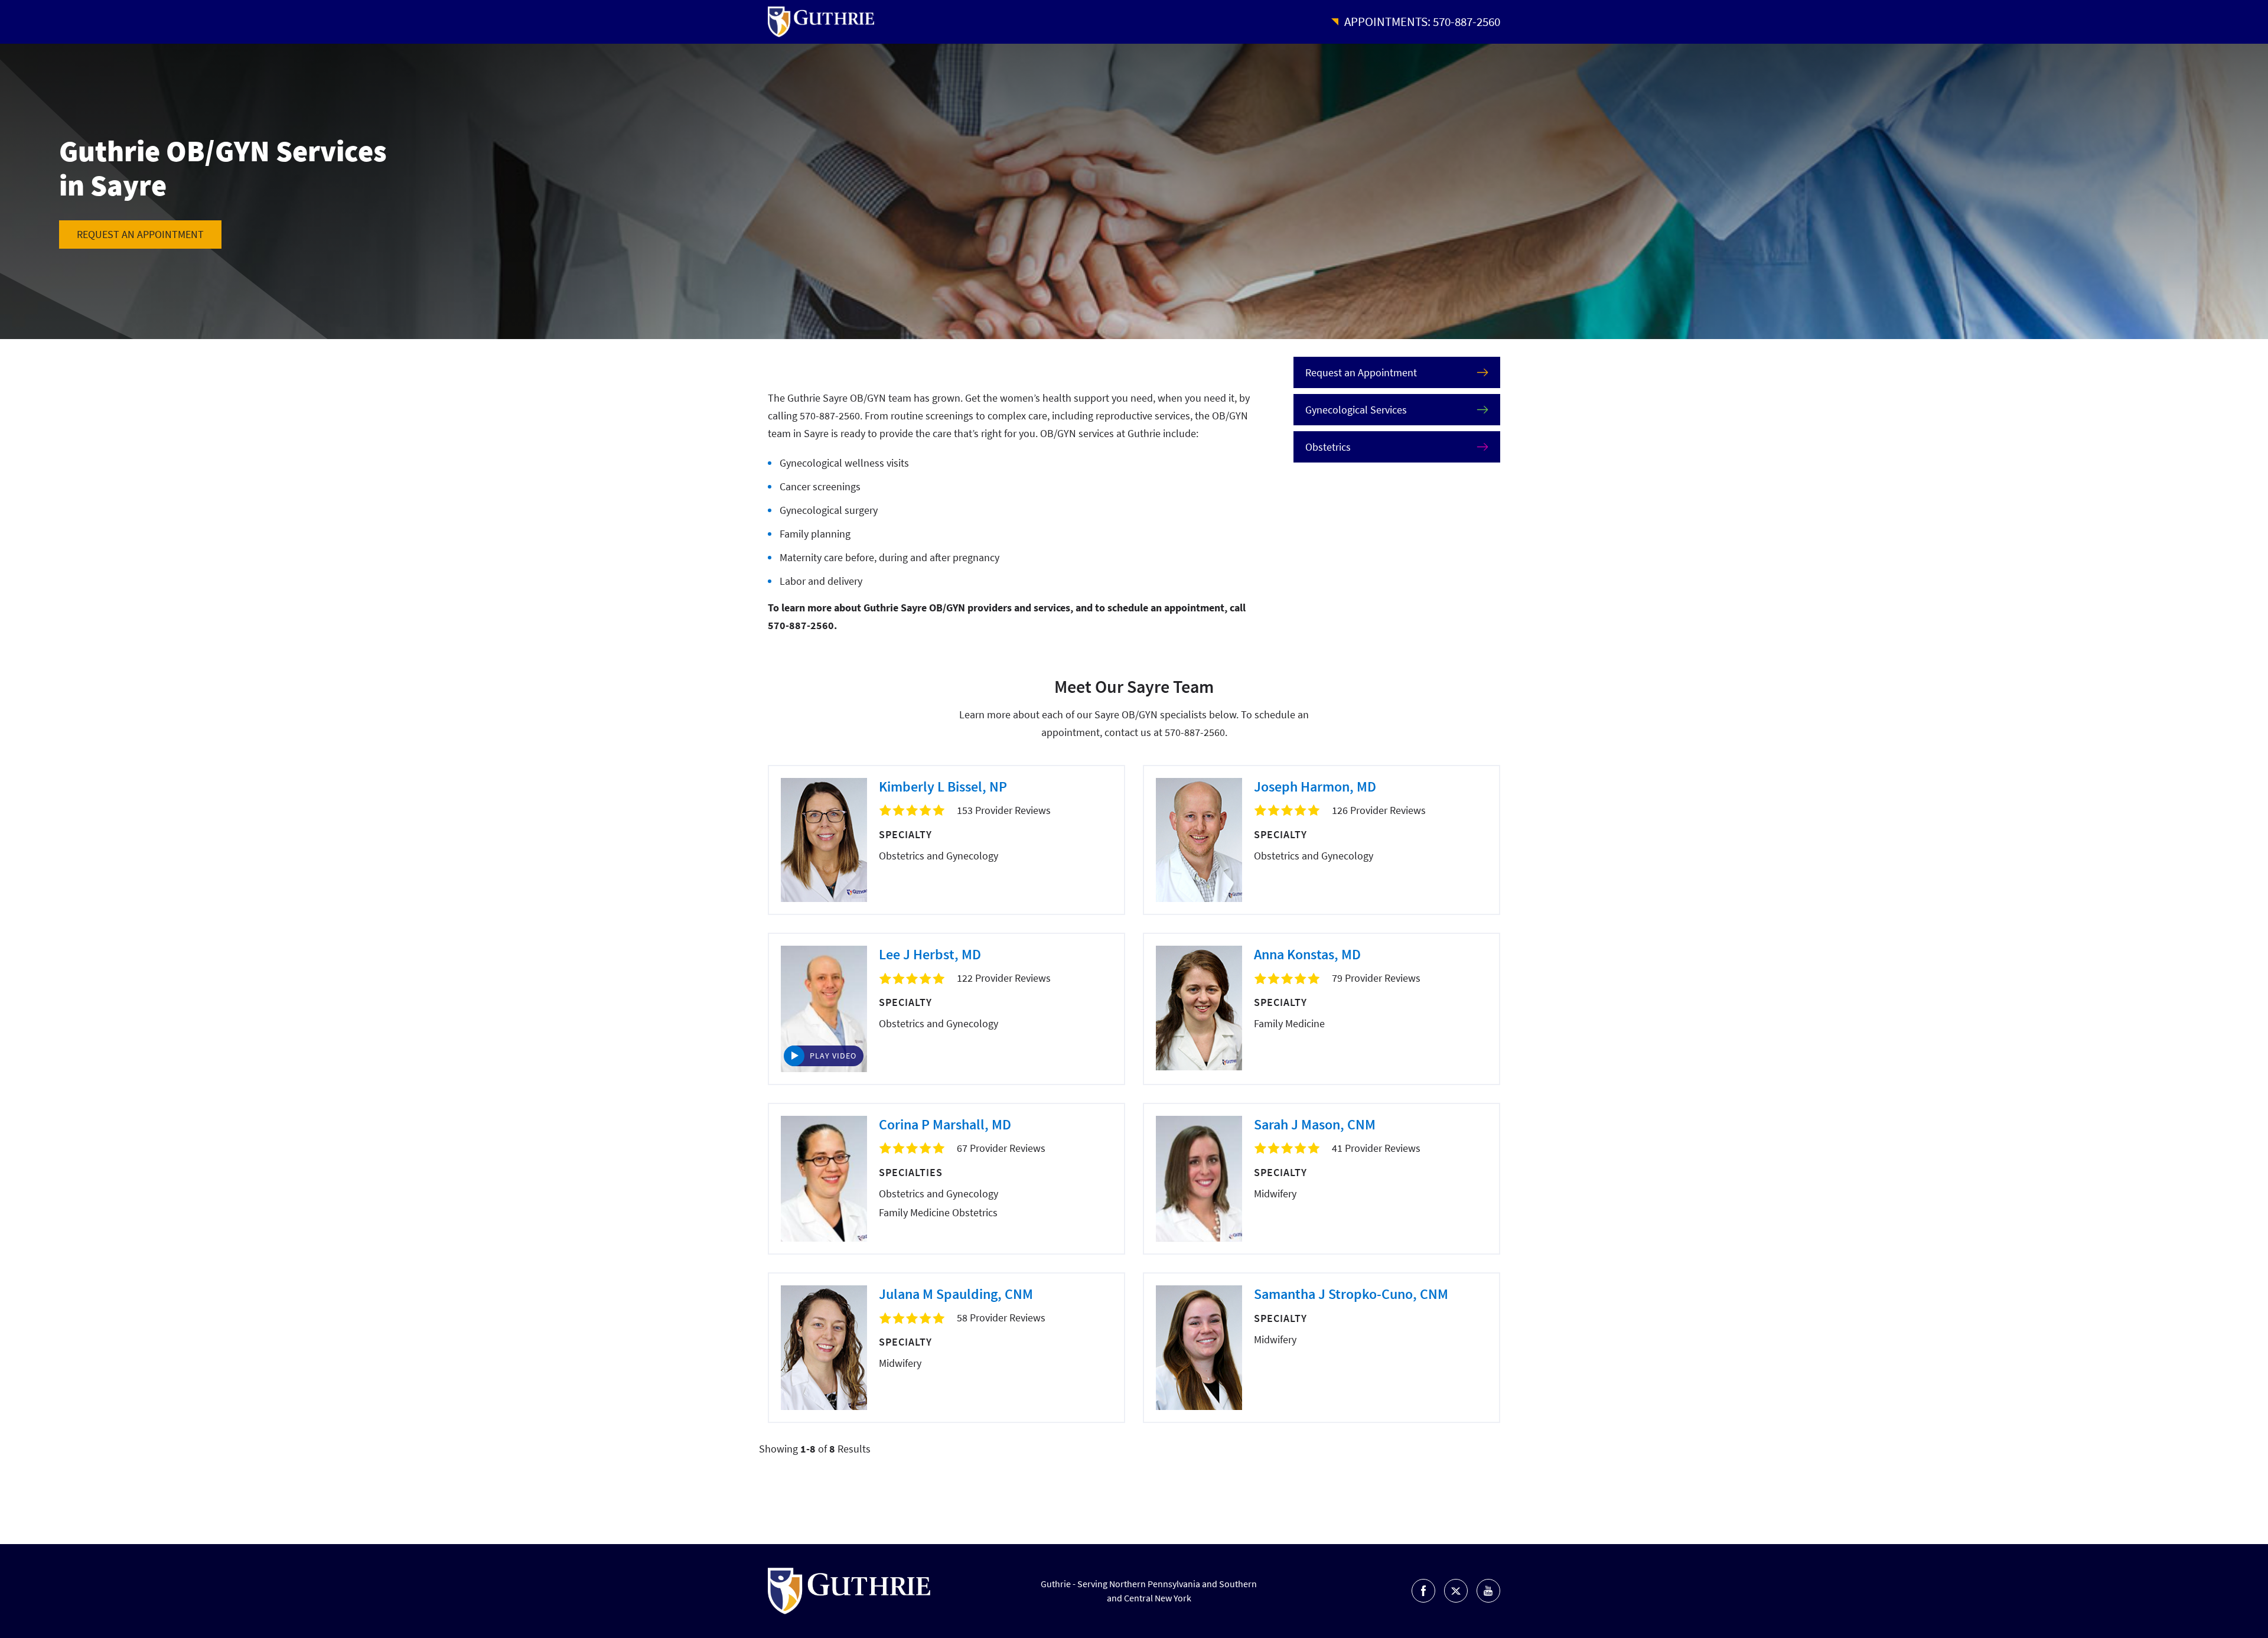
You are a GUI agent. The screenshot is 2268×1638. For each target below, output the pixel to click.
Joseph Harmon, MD (1315, 787)
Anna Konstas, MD (1307, 954)
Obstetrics (1328, 447)
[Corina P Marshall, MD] (824, 1179)
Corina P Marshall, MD (945, 1124)
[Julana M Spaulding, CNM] (824, 1348)
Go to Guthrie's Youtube (1488, 1591)
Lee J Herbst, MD (930, 954)
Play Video (833, 1056)
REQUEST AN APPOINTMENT (140, 234)
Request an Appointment (1361, 372)
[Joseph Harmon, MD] (1199, 840)
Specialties (911, 1172)
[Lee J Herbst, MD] (824, 1009)
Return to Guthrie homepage (821, 22)
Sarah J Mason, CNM (1315, 1124)
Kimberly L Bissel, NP (943, 787)
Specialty (905, 834)
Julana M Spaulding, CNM (956, 1294)
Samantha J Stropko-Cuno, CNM (1351, 1294)
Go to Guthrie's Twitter (1456, 1591)
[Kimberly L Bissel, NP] (824, 840)
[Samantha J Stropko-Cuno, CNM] (1199, 1348)
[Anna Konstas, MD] (1199, 1008)
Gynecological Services (1356, 410)
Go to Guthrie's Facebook (1423, 1591)
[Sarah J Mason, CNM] (1199, 1179)
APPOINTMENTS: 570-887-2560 (1422, 22)
